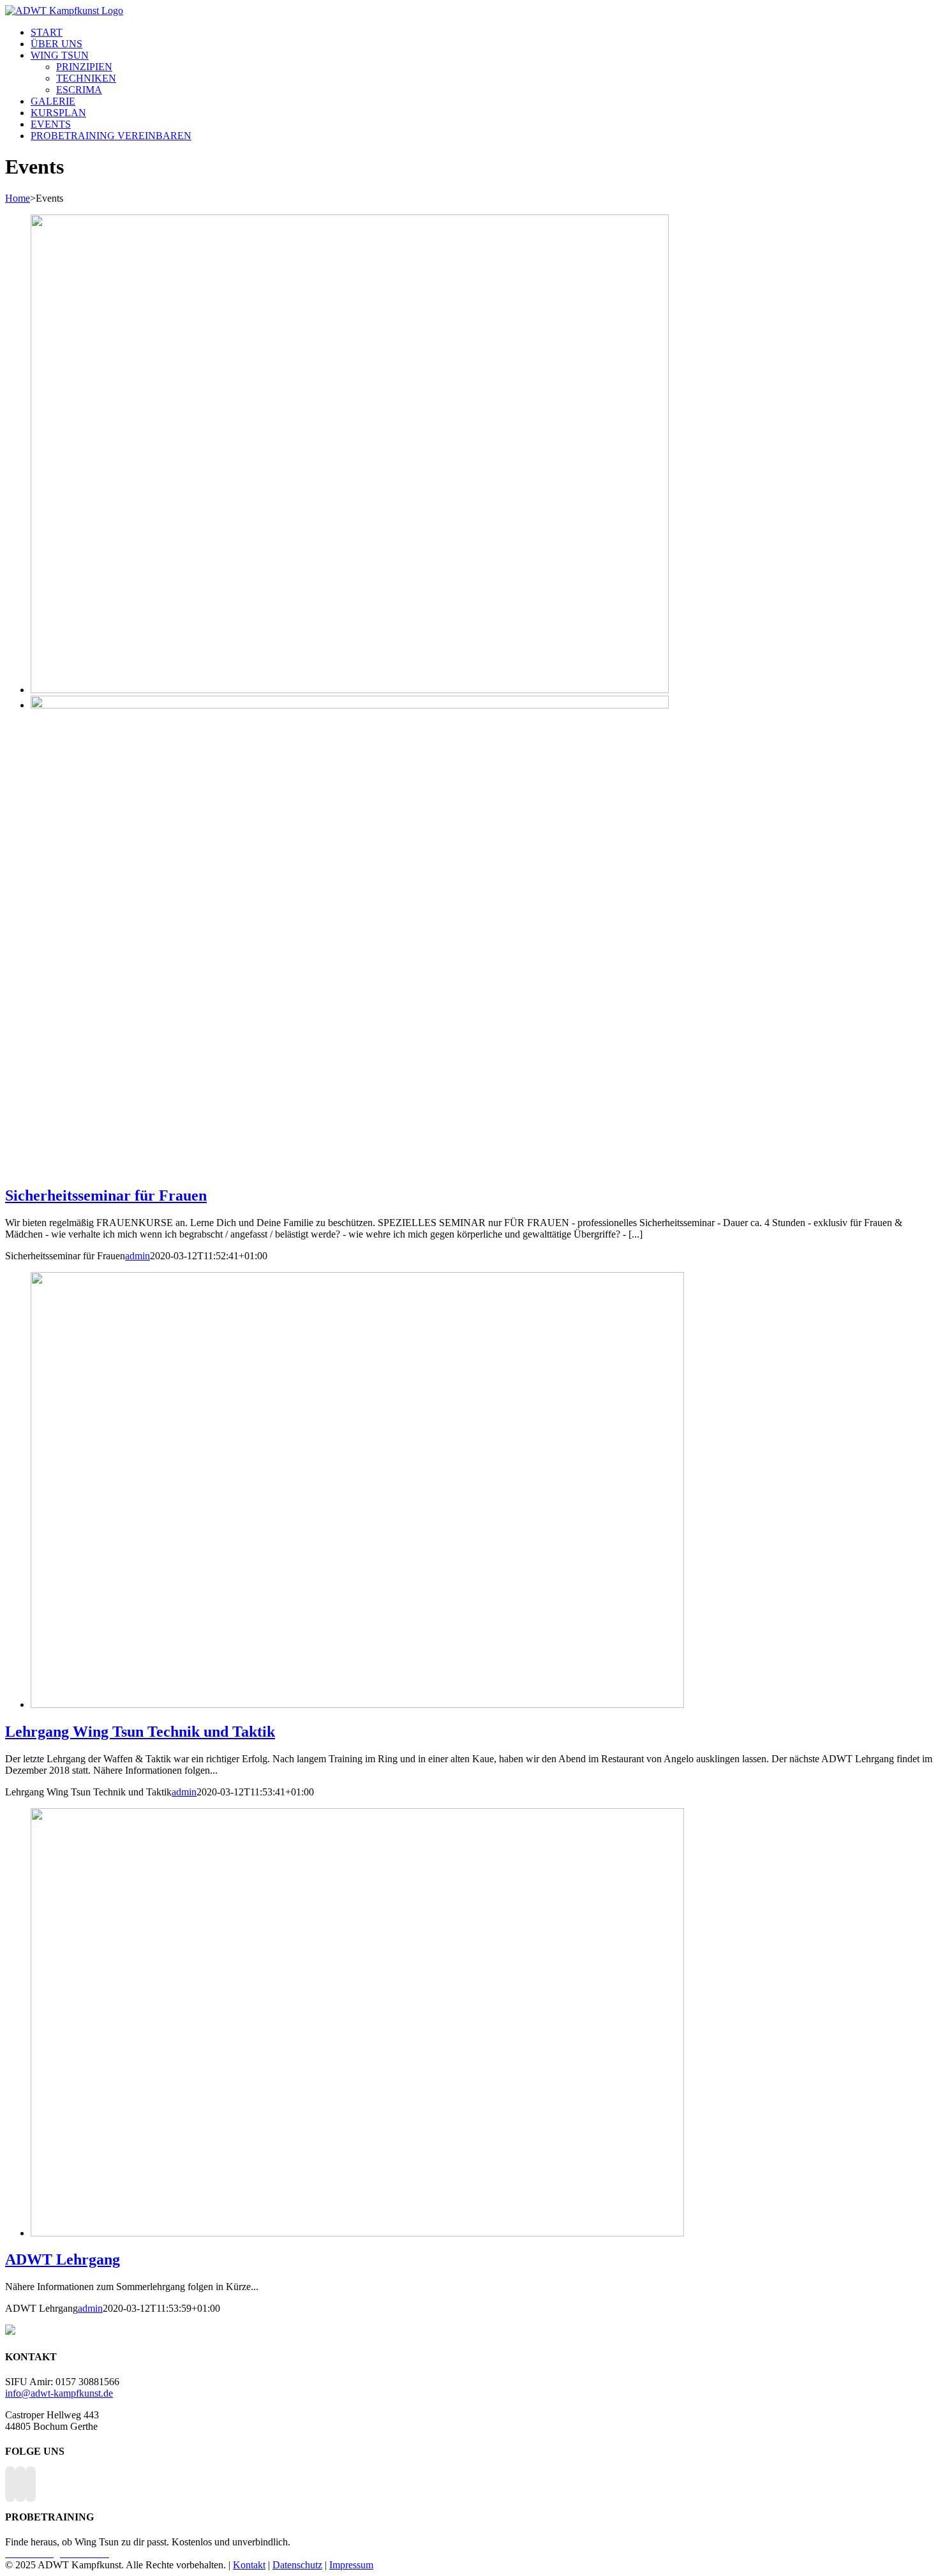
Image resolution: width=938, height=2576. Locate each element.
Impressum (351, 2565)
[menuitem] (47, 32)
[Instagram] (31, 2484)
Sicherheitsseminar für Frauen (106, 1195)
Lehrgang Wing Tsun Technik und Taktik (140, 1732)
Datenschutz (297, 2565)
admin (138, 1256)
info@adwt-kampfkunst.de (59, 2393)
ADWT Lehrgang (63, 2259)
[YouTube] (20, 2484)
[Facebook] (10, 2484)
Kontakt (249, 2565)
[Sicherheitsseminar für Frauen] (350, 705)
